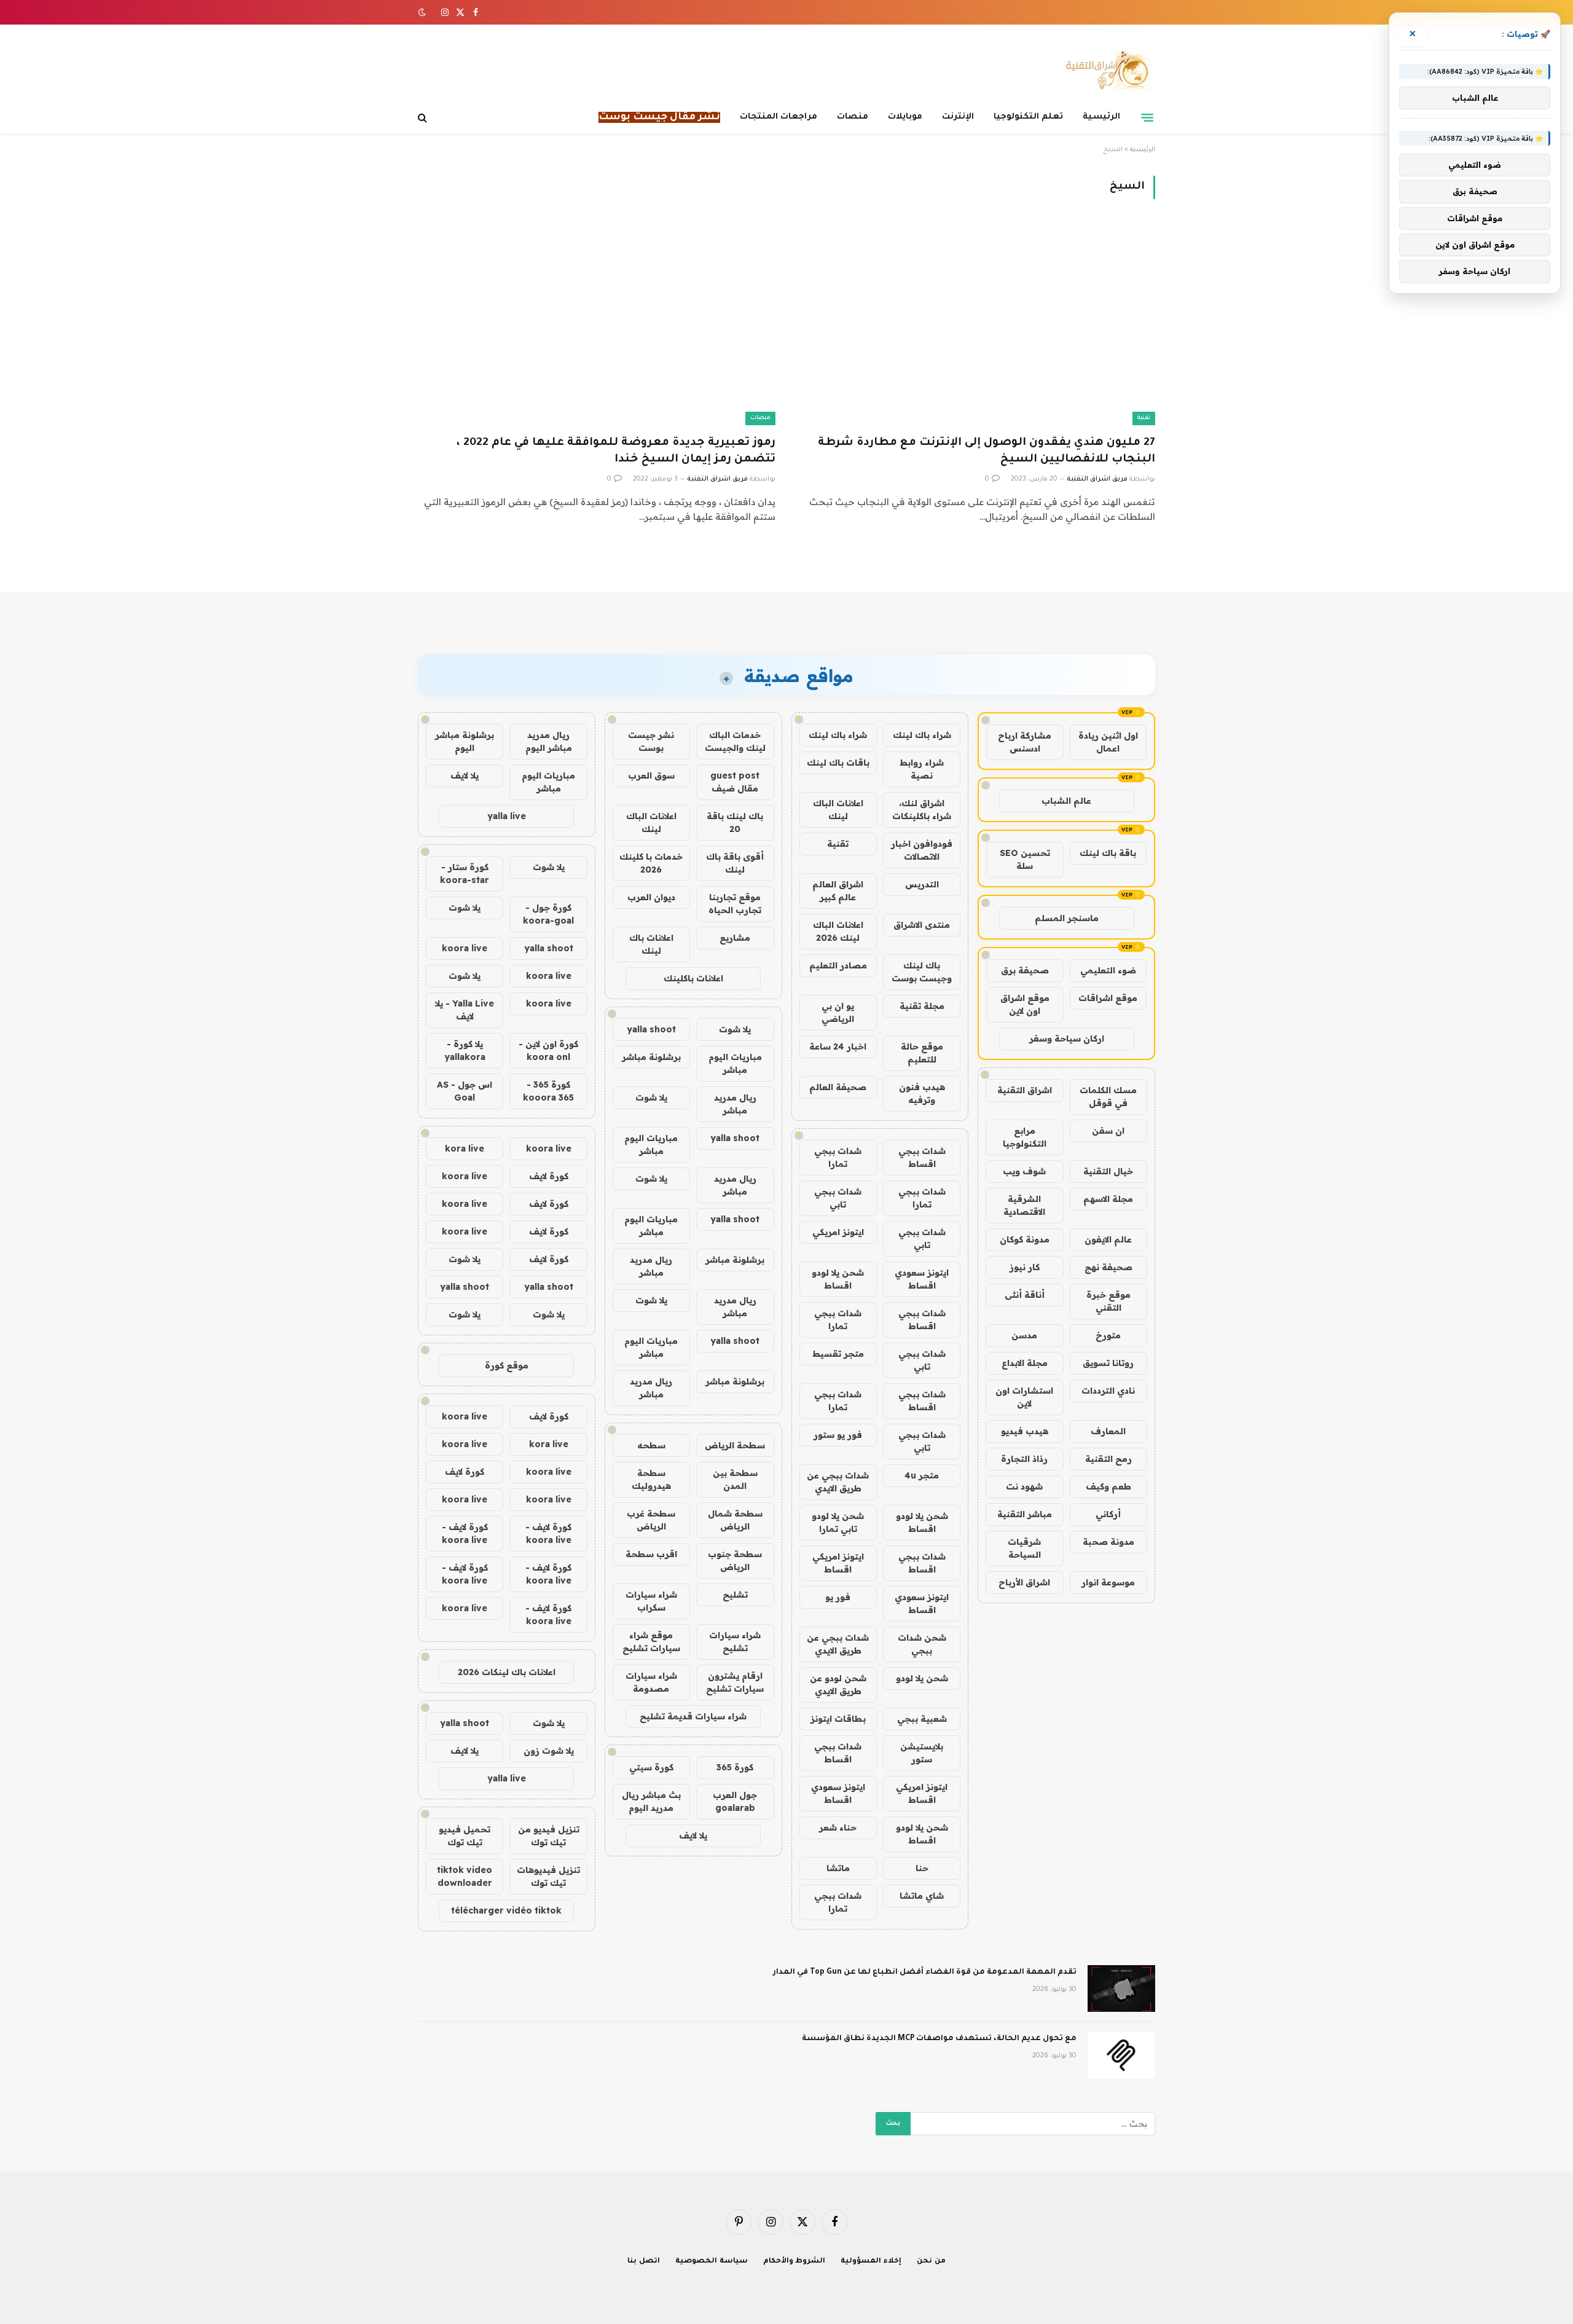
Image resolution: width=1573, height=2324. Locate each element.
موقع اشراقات (1108, 998)
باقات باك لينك (838, 763)
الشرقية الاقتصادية (1024, 1205)
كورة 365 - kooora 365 (548, 1091)
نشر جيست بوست (651, 741)
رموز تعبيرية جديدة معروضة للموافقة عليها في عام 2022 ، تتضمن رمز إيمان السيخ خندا (616, 451)
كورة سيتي (651, 1767)
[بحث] (424, 118)
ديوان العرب (651, 897)
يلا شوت (735, 1029)
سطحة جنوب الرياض (735, 1560)
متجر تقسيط (838, 1354)
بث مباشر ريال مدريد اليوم (651, 1801)
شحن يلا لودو (922, 1678)
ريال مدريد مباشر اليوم (549, 741)
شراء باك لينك (922, 735)
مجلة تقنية (922, 1006)
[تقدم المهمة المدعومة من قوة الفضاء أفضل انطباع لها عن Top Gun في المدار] (1121, 1988)
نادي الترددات (1108, 1391)
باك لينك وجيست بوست (922, 972)
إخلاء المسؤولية (871, 2262)
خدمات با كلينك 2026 (651, 863)
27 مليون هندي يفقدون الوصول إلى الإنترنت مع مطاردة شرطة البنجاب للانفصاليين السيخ (987, 451)
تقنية (1144, 418)
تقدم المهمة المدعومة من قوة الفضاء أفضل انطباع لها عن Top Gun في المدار (925, 1973)
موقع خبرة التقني (1108, 1301)
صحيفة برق (1025, 970)
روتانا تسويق (1108, 1363)
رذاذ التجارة (1024, 1459)
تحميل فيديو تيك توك (465, 1836)
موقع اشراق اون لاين (1025, 1004)
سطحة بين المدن (735, 1479)
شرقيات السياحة (1024, 1548)
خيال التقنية (1108, 1171)
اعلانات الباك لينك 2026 (838, 931)
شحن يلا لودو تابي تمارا (838, 1522)
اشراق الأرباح (1024, 1582)
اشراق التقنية (1025, 1090)
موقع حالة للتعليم (922, 1053)
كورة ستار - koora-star (465, 873)
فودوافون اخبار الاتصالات (922, 850)
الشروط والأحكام (794, 2262)
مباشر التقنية (1025, 1514)
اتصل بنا (644, 2262)
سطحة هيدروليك (651, 1479)
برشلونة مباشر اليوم (465, 741)
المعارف (1108, 1431)
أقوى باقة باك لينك (735, 863)
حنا (922, 1868)
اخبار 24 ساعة (838, 1046)
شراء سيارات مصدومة (651, 1682)
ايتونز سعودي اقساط (922, 1279)
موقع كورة (507, 1365)
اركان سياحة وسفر (1067, 1038)
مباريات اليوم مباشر (735, 1063)
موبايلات (905, 117)
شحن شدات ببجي (922, 1644)
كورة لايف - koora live (548, 1533)
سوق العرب (651, 775)
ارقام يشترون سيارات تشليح (735, 1682)
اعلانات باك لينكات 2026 (507, 1672)
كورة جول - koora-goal (548, 914)
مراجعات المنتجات (779, 117)
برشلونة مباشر (651, 1057)
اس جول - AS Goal (465, 1091)
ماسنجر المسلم (1067, 918)
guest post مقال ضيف (735, 782)
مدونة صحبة (1108, 1542)
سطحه (651, 1445)
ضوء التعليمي (1108, 970)
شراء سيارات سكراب (651, 1601)
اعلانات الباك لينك (838, 810)
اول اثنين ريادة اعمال (1108, 742)
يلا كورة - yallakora (465, 1050)
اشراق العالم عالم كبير (838, 891)
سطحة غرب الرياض (651, 1520)
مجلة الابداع (1025, 1363)
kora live (465, 1148)
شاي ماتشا (922, 1896)
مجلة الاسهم (1108, 1199)
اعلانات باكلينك (693, 978)
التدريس (922, 884)
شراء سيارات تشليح (735, 1642)
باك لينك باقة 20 (735, 822)
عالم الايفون (1108, 1239)
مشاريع (735, 938)
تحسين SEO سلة (1025, 859)
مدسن (1024, 1335)
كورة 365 (735, 1767)
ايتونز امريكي (838, 1232)
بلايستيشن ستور (922, 1753)
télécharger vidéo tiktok (506, 1910)
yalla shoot (651, 1029)
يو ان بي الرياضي (838, 1012)
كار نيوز (1025, 1267)
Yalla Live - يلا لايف (465, 1010)
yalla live (507, 816)
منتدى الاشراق (922, 925)
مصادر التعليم (838, 965)
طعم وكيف (1108, 1486)
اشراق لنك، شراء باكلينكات (922, 810)
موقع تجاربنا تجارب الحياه (735, 904)
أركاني (1108, 1514)
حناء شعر (838, 1827)
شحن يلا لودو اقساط (838, 1279)
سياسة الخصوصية (712, 2262)
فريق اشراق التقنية (1097, 479)
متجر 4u (922, 1475)
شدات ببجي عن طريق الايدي (838, 1482)
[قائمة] (1147, 117)
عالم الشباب (1066, 801)
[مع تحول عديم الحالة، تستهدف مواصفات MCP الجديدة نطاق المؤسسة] (1121, 2055)
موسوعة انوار (1108, 1582)
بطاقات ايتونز (838, 1719)
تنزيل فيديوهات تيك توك (548, 1876)
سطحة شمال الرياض (735, 1520)
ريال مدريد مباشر (735, 1104)
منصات (853, 117)
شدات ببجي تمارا (838, 1157)
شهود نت (1024, 1486)
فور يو (838, 1597)
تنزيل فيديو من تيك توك (549, 1836)
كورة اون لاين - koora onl (548, 1050)
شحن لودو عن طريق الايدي (838, 1685)
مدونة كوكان (1025, 1239)
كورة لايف (549, 1176)
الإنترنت (958, 117)
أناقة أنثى (1025, 1295)
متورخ (1108, 1335)
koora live (465, 948)
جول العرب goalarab (735, 1801)
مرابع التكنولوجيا (1025, 1137)
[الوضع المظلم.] (423, 12)
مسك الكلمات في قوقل (1108, 1097)
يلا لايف (693, 1835)
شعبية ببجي (922, 1719)
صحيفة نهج (1108, 1267)
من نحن (931, 2262)
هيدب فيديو (1025, 1431)
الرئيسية (1101, 117)
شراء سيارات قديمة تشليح (693, 1716)
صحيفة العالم (838, 1087)
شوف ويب (1024, 1171)
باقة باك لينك (1108, 853)
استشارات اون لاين (1024, 1397)
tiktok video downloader (465, 1876)
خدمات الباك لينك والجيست (735, 741)
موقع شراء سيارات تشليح (651, 1642)
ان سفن (1108, 1131)
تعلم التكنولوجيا (1028, 117)
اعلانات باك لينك (651, 944)
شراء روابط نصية (922, 769)
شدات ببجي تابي (838, 1198)
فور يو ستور (838, 1435)
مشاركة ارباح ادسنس (1025, 742)
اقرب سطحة (651, 1554)
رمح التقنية (1108, 1459)
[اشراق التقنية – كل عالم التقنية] (1104, 69)
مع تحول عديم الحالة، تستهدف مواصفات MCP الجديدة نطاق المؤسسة (939, 2039)
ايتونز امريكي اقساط (838, 1563)
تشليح (735, 1595)
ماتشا (838, 1868)
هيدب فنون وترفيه (922, 1093)
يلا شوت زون (549, 1751)
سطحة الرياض (735, 1445)
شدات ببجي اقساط (922, 1157)
